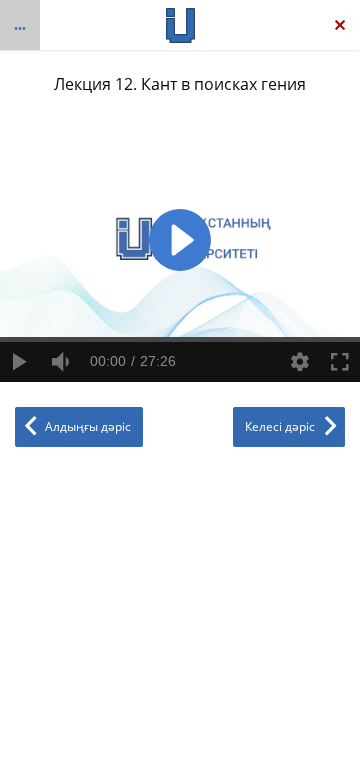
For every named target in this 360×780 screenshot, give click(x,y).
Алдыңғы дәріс (88, 426)
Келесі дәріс (280, 426)
